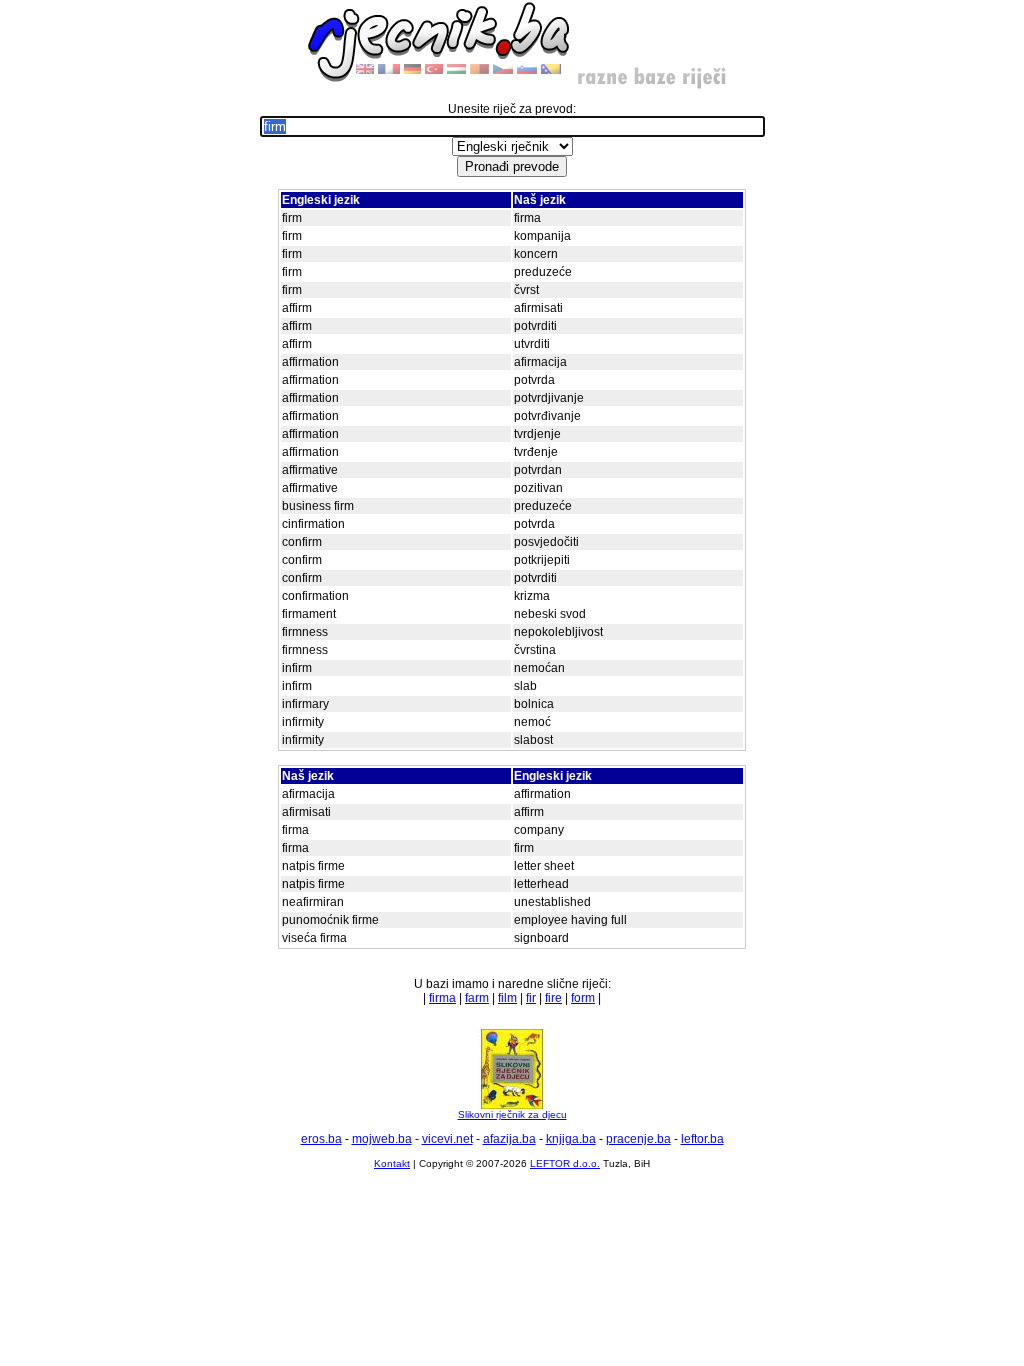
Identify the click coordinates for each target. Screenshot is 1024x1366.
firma (442, 998)
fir (531, 998)
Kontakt (392, 1163)
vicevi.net (447, 1139)
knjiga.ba (571, 1139)
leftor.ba (702, 1139)
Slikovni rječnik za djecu (512, 1114)
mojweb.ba (382, 1139)
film (507, 998)
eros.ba (321, 1139)
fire (553, 998)
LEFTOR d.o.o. (565, 1163)
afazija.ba (509, 1139)
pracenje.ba (638, 1139)
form (583, 998)
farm (477, 998)
